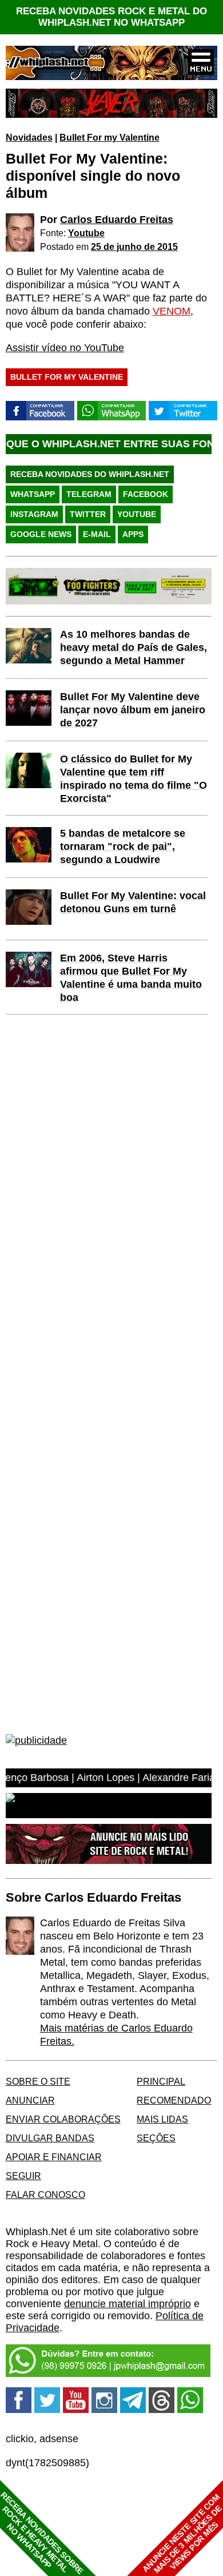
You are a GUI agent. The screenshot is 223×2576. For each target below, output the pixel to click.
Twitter (88, 514)
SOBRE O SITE (38, 2081)
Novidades (29, 137)
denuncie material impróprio (128, 2304)
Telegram (89, 494)
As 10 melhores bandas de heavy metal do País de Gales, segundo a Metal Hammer (134, 647)
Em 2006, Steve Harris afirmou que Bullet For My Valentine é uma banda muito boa (131, 978)
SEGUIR (23, 2176)
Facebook (146, 494)
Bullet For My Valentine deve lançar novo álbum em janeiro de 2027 (133, 710)
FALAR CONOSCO (45, 2195)
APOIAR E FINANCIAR (54, 2157)
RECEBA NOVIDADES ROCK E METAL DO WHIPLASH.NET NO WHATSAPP (111, 17)
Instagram (34, 514)
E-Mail (97, 534)
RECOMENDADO (174, 2100)
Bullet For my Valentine (109, 137)
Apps (133, 534)
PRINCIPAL (161, 2081)
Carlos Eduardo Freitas (117, 220)
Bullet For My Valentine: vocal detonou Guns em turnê (133, 902)
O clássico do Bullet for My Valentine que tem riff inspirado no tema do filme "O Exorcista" (134, 779)
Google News (41, 534)
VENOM (172, 311)
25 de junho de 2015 (134, 247)
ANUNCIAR (30, 2100)
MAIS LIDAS (162, 2119)
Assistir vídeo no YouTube (65, 348)
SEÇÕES (156, 2138)
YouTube (137, 514)
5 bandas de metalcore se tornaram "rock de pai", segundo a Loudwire (123, 846)
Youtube (86, 233)
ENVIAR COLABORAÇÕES (63, 2119)
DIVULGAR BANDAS (50, 2138)
